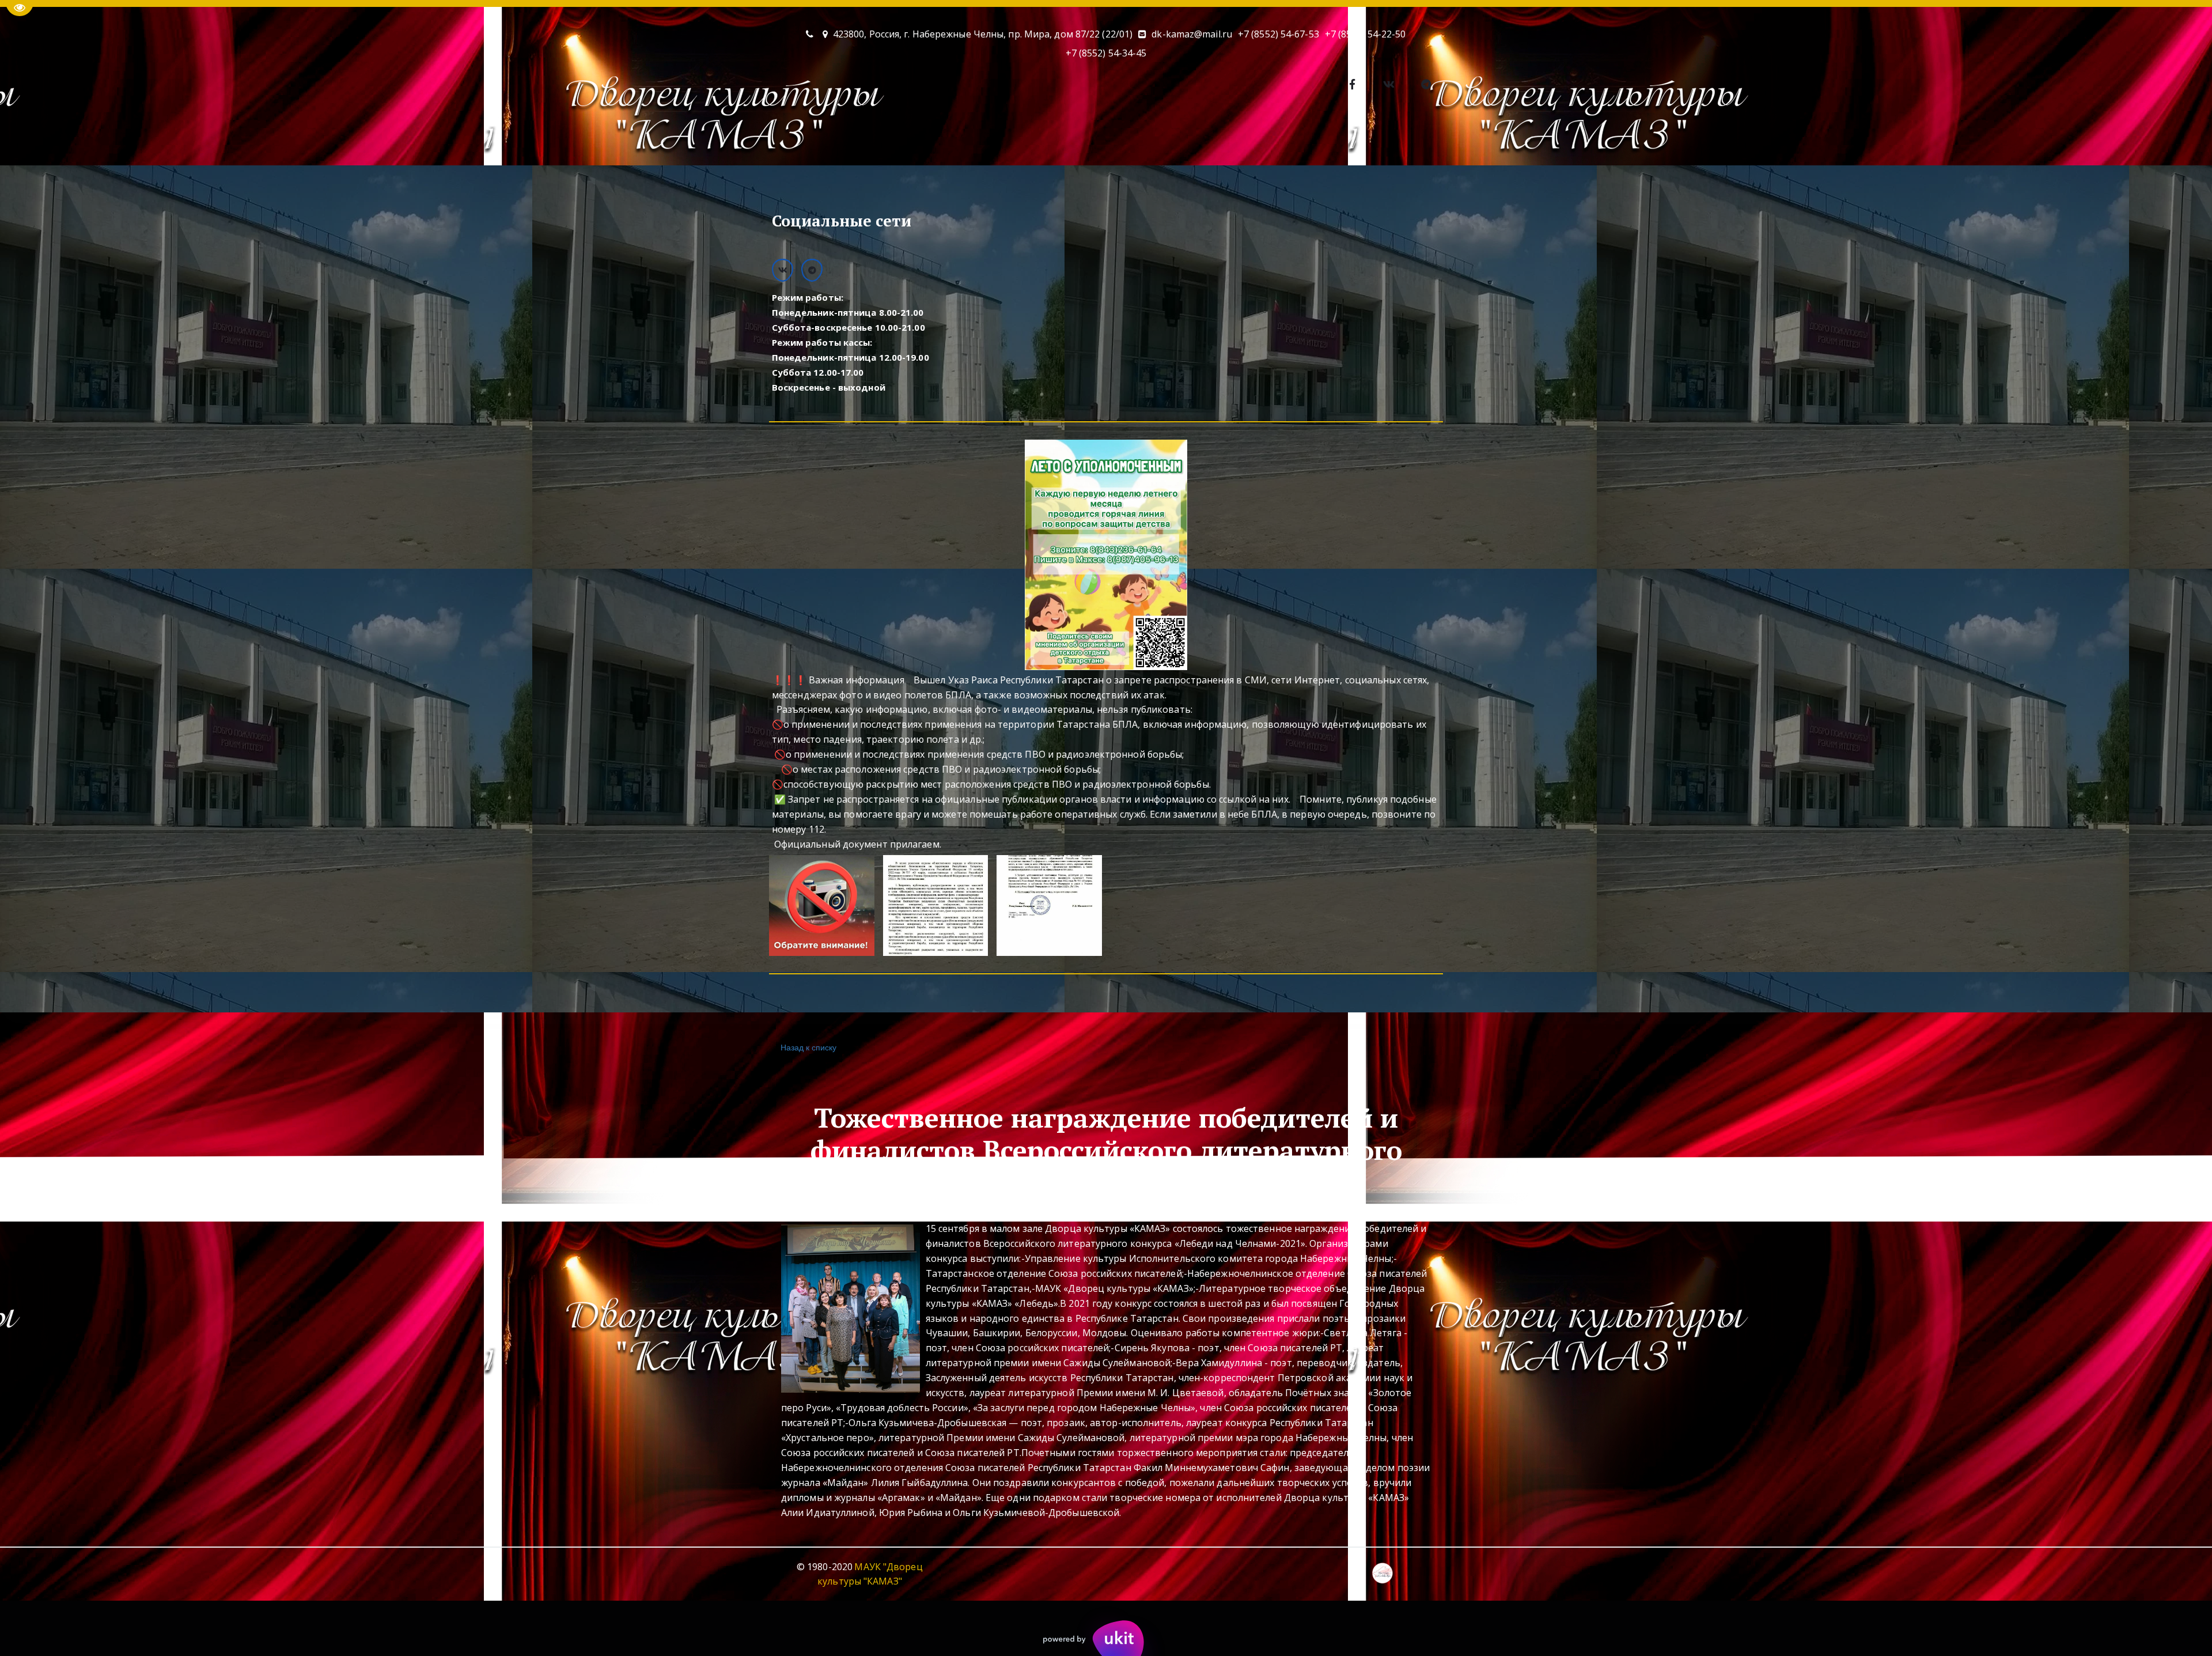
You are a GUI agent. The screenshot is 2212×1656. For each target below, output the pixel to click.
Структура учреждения (1439, 140)
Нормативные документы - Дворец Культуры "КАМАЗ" (1239, 140)
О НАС (747, 140)
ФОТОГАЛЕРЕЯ (1058, 140)
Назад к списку (808, 1047)
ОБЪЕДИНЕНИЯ (891, 140)
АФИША (814, 140)
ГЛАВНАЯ (688, 140)
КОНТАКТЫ (975, 140)
